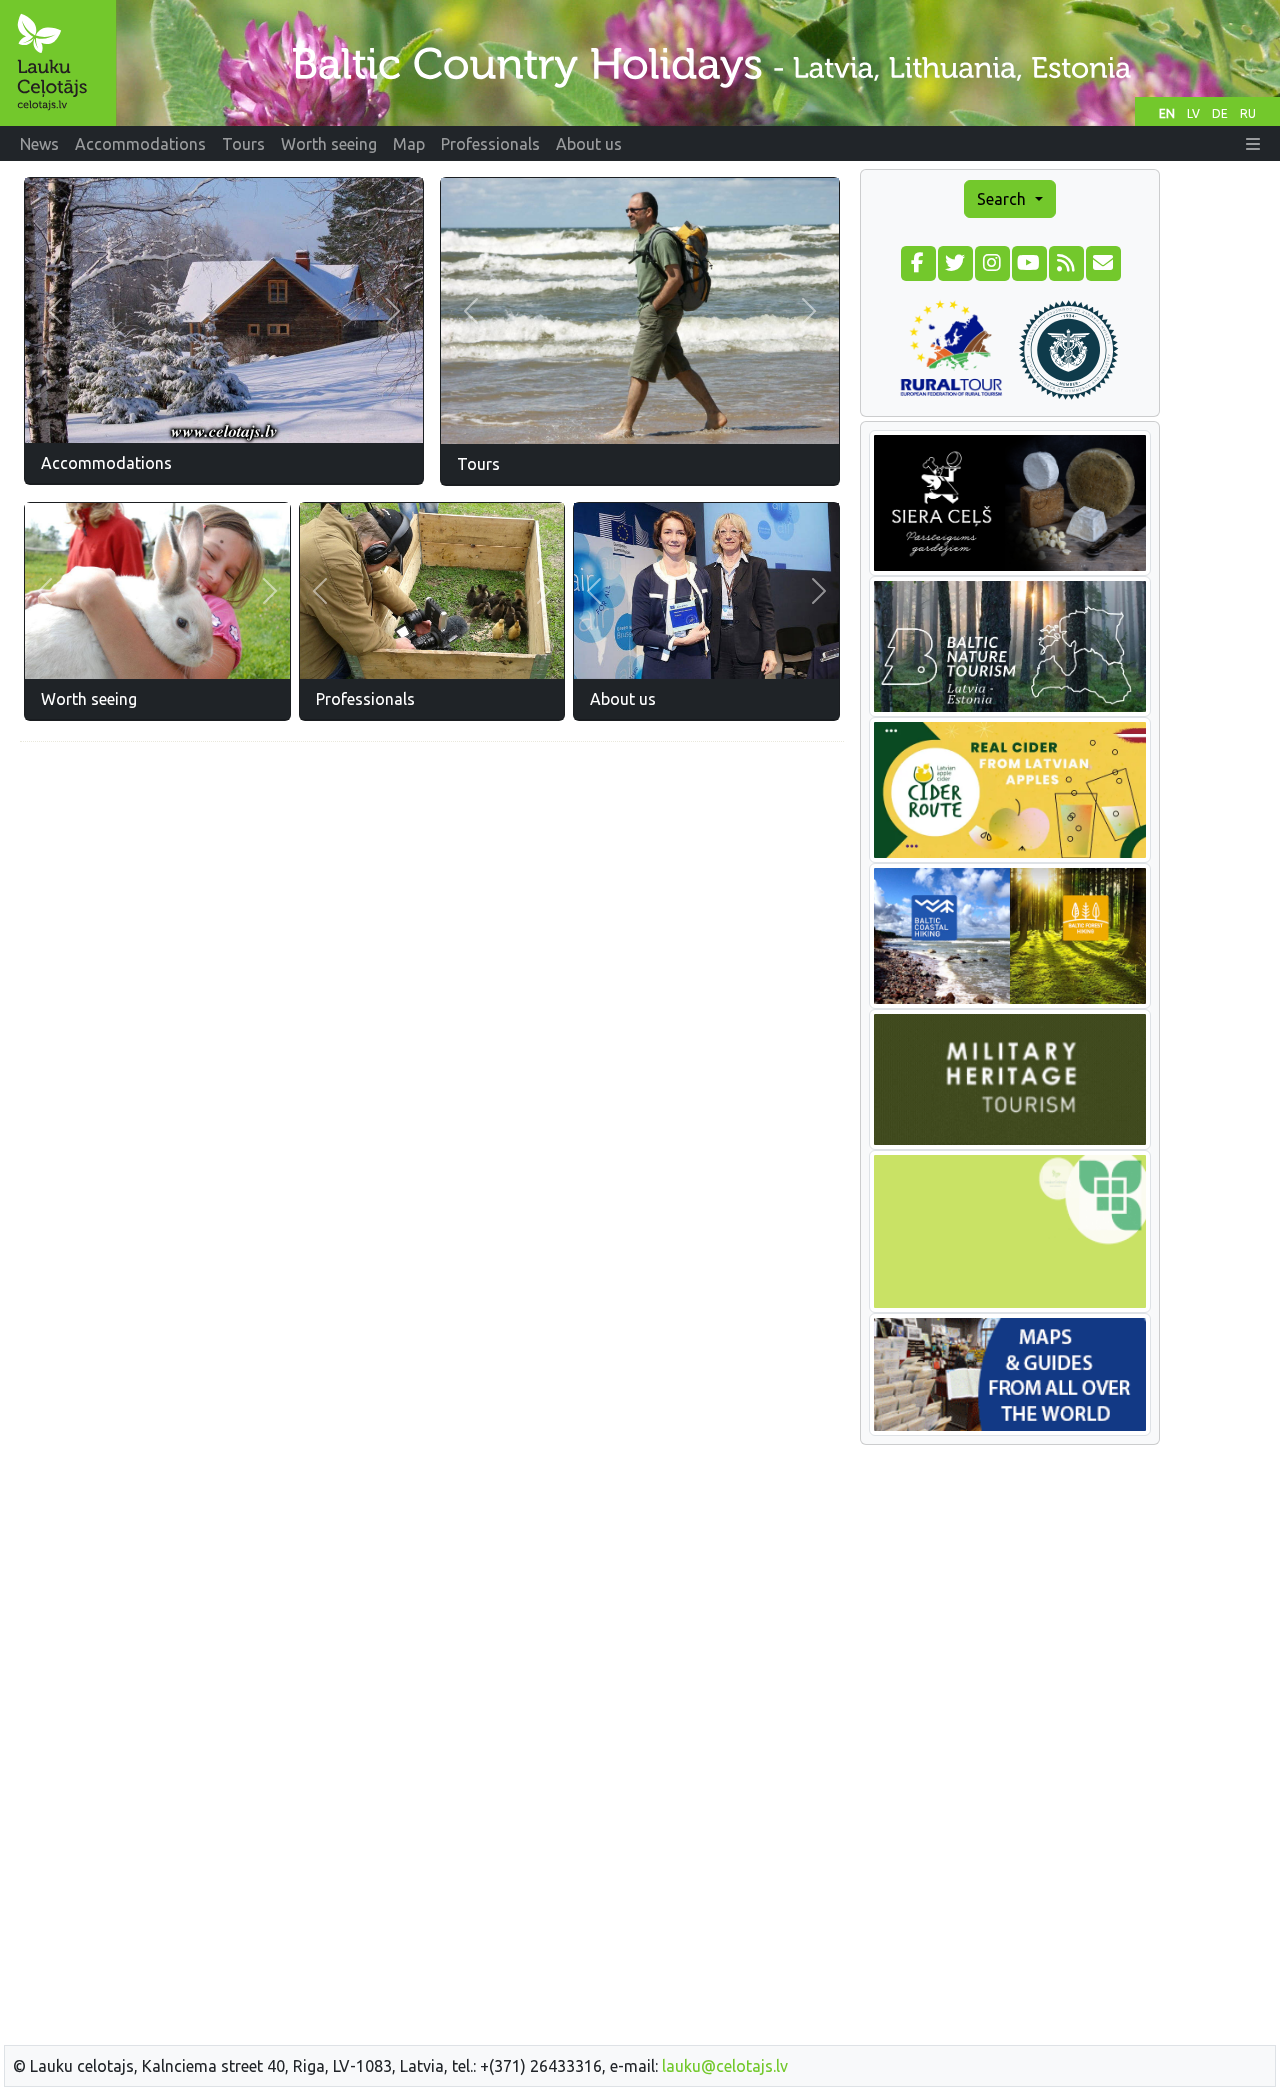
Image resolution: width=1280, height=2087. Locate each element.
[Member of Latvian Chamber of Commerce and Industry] (1068, 347)
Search (1003, 199)
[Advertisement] (432, 898)
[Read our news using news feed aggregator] (1065, 261)
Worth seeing (89, 699)
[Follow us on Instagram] (991, 261)
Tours (478, 464)
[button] (1253, 144)
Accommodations (106, 463)
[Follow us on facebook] (917, 261)
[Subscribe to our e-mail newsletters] (1102, 261)
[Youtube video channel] (1028, 261)
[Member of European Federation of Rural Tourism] (951, 347)
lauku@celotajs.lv (725, 2066)
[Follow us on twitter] (954, 261)
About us (623, 699)
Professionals (365, 699)
